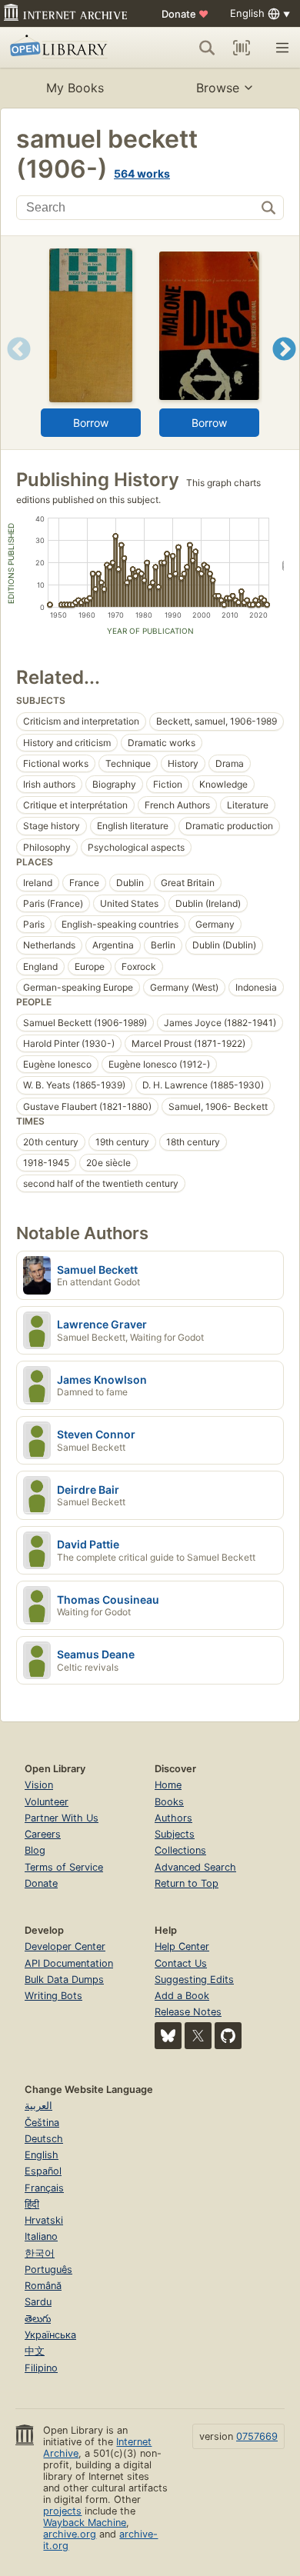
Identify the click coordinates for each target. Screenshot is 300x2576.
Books (169, 1802)
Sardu (38, 2302)
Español (43, 2171)
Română (43, 2286)
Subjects (175, 1834)
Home (168, 1785)
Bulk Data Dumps (64, 1979)
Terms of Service (64, 1867)
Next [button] (284, 368)
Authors (173, 1818)
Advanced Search (195, 1867)
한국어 (40, 2253)
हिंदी (32, 2204)
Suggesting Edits (194, 1979)
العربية (38, 2106)
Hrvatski (44, 2220)
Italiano (41, 2236)
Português (48, 2269)
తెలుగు (38, 2319)
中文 (35, 2351)
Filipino (41, 2368)
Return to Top (187, 1883)
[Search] (207, 48)
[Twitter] (198, 2036)
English (42, 2155)
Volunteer (47, 1802)
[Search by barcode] (242, 48)
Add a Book (182, 1996)
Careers (43, 1834)
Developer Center (65, 1946)
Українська (50, 2335)
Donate (185, 14)
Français (44, 2188)
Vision (39, 1785)
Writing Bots (53, 1996)
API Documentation (69, 1963)
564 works (142, 173)
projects (62, 2511)
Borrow (91, 423)
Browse (218, 88)
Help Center (182, 1946)
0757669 (257, 2436)
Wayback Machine (85, 2523)
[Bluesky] (168, 2036)
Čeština (42, 2123)
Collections (180, 1850)
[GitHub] (228, 2036)
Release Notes (188, 2012)
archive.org (70, 2534)
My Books (75, 88)
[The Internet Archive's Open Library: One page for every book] (67, 48)
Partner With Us (62, 1818)
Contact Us (181, 1963)
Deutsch (44, 2139)
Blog (35, 1850)
